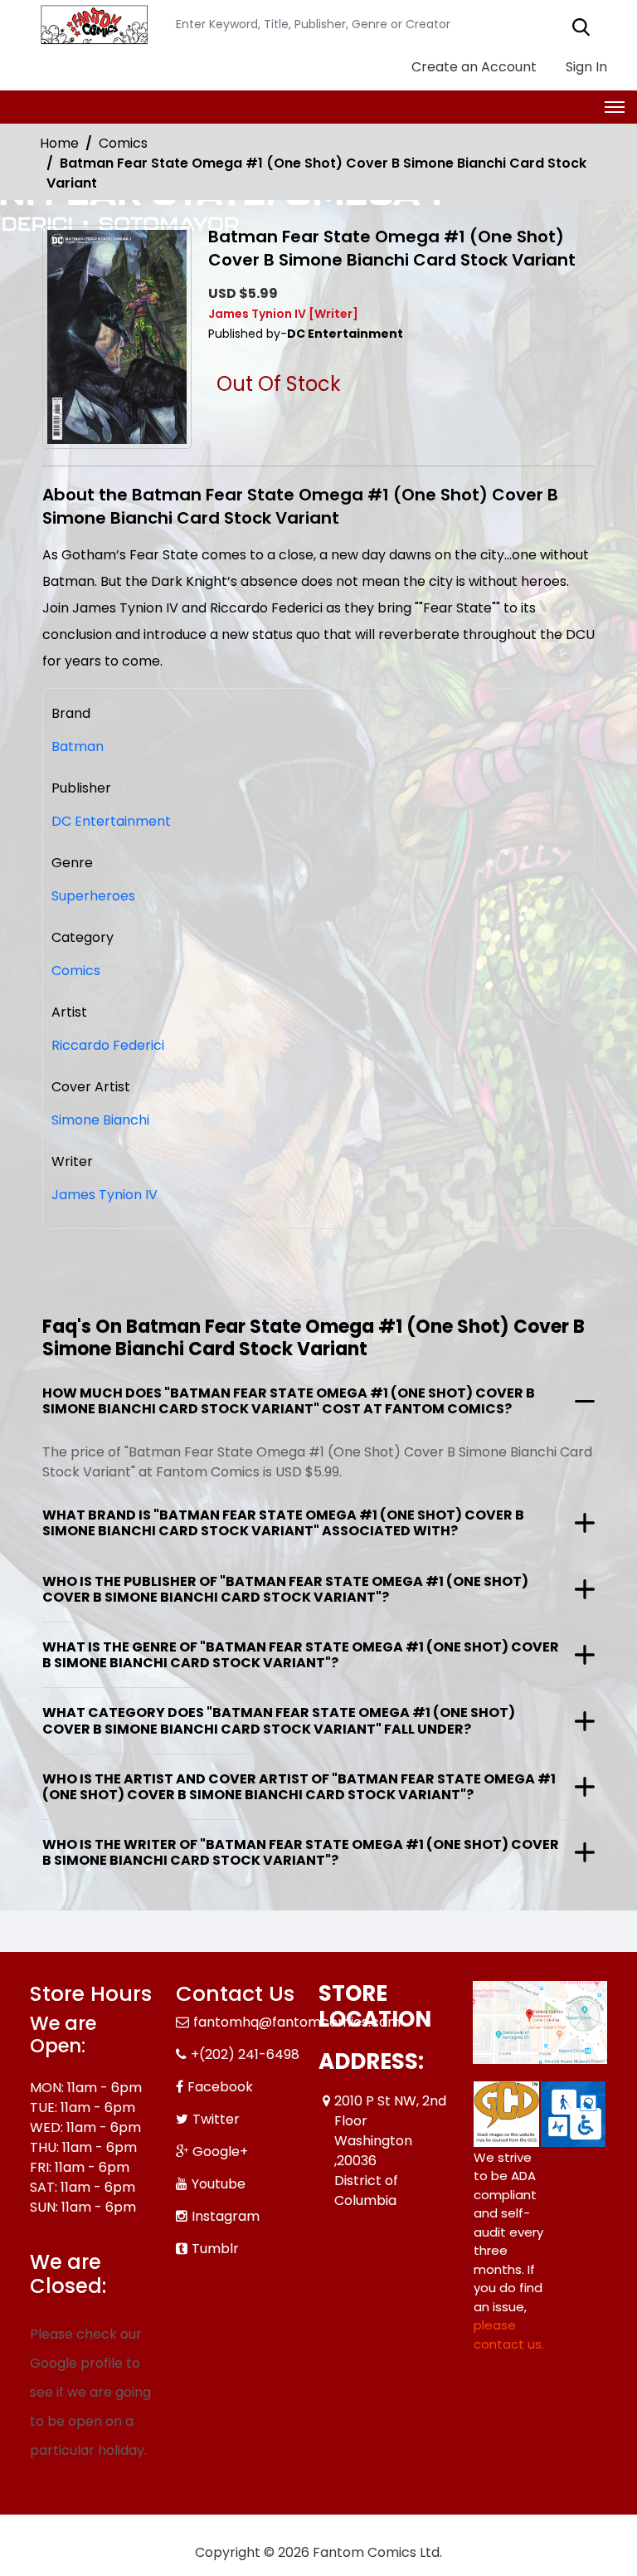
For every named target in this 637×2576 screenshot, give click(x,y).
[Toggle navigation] (615, 107)
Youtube (219, 2184)
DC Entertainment (111, 821)
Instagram (226, 2216)
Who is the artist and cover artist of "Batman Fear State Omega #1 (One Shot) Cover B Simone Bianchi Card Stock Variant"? (299, 1787)
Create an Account (472, 67)
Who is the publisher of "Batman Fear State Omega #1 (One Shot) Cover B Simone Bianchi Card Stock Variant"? (285, 1589)
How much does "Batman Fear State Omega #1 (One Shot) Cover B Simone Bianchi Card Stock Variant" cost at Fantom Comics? (289, 1401)
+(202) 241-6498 (245, 2054)
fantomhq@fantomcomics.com (297, 2022)
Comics (123, 143)
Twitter (216, 2119)
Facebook (220, 2087)
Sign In (585, 67)
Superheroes (93, 896)
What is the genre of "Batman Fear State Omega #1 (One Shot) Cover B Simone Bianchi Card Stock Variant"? (301, 1655)
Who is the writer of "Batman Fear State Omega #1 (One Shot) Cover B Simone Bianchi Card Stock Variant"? (301, 1852)
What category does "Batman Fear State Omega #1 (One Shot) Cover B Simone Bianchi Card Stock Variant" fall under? (279, 1720)
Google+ (220, 2152)
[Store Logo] (92, 25)
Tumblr (215, 2249)
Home (59, 143)
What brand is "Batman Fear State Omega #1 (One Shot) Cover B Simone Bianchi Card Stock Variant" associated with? (283, 1523)
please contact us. (509, 2334)
